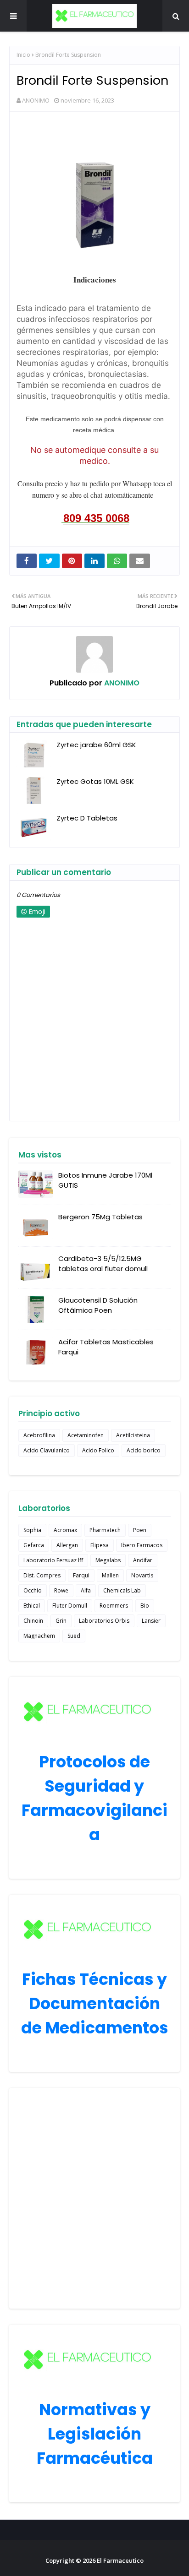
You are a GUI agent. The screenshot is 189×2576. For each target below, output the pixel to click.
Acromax (65, 1530)
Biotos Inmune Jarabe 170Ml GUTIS (105, 1180)
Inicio (23, 55)
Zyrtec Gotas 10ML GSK (95, 781)
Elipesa (100, 1545)
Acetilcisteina (133, 1435)
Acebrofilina (39, 1435)
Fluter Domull (70, 1606)
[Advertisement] (94, 2198)
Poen (140, 1530)
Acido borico (144, 1450)
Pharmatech (105, 1530)
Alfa (86, 1590)
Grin (61, 1621)
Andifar (143, 1560)
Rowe (61, 1590)
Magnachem (39, 1636)
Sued (74, 1636)
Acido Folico (98, 1450)
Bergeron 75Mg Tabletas (100, 1217)
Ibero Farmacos (142, 1545)
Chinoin (33, 1621)
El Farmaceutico (120, 2560)
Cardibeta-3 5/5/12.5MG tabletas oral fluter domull (103, 1264)
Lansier (151, 1621)
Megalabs (108, 1560)
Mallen (110, 1575)
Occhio (33, 1590)
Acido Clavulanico (47, 1450)
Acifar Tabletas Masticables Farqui (106, 1347)
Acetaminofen (86, 1435)
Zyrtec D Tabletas (87, 818)
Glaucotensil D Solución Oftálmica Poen (98, 1305)
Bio (145, 1606)
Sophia (32, 1530)
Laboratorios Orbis (104, 1621)
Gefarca (34, 1545)
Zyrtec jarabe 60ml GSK (96, 745)
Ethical (32, 1606)
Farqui (81, 1575)
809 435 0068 (96, 518)
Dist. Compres (42, 1575)
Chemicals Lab (122, 1590)
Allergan (67, 1545)
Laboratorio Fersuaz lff (53, 1560)
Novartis (142, 1575)
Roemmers (114, 1606)
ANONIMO (36, 100)
